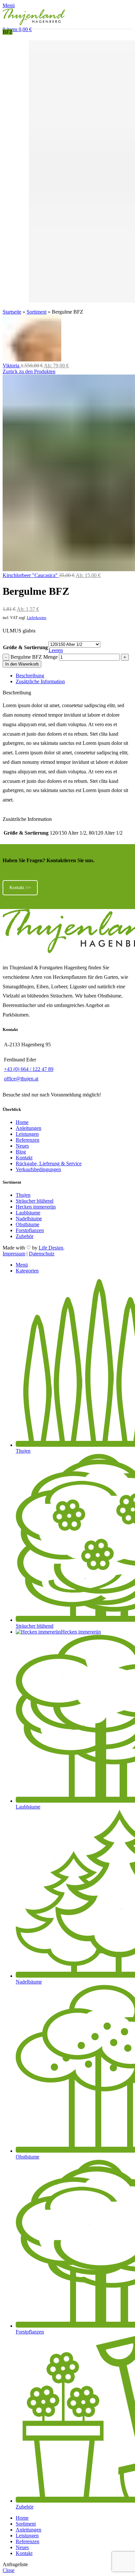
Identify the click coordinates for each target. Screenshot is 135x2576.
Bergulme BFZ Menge (34, 657)
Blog (21, 1152)
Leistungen (27, 1134)
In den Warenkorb (22, 664)
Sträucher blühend (35, 1201)
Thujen (23, 1195)
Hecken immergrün (36, 1207)
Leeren (56, 650)
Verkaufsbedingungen (38, 1169)
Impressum (14, 1254)
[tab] (74, 676)
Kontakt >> (20, 888)
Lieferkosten (37, 618)
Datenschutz (42, 1254)
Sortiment (37, 312)
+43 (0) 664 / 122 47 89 (29, 1069)
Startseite (12, 312)
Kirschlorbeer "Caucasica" (31, 575)
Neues (22, 1146)
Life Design (51, 1248)
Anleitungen (29, 1128)
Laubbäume (28, 1213)
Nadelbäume (29, 1219)
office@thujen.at (21, 1079)
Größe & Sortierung (25, 647)
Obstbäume (28, 1224)
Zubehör (25, 1236)
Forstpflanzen (30, 1230)
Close (9, 2570)
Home (22, 1122)
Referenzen (28, 1140)
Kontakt (24, 1158)
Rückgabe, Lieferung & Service (49, 1163)
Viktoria (12, 366)
